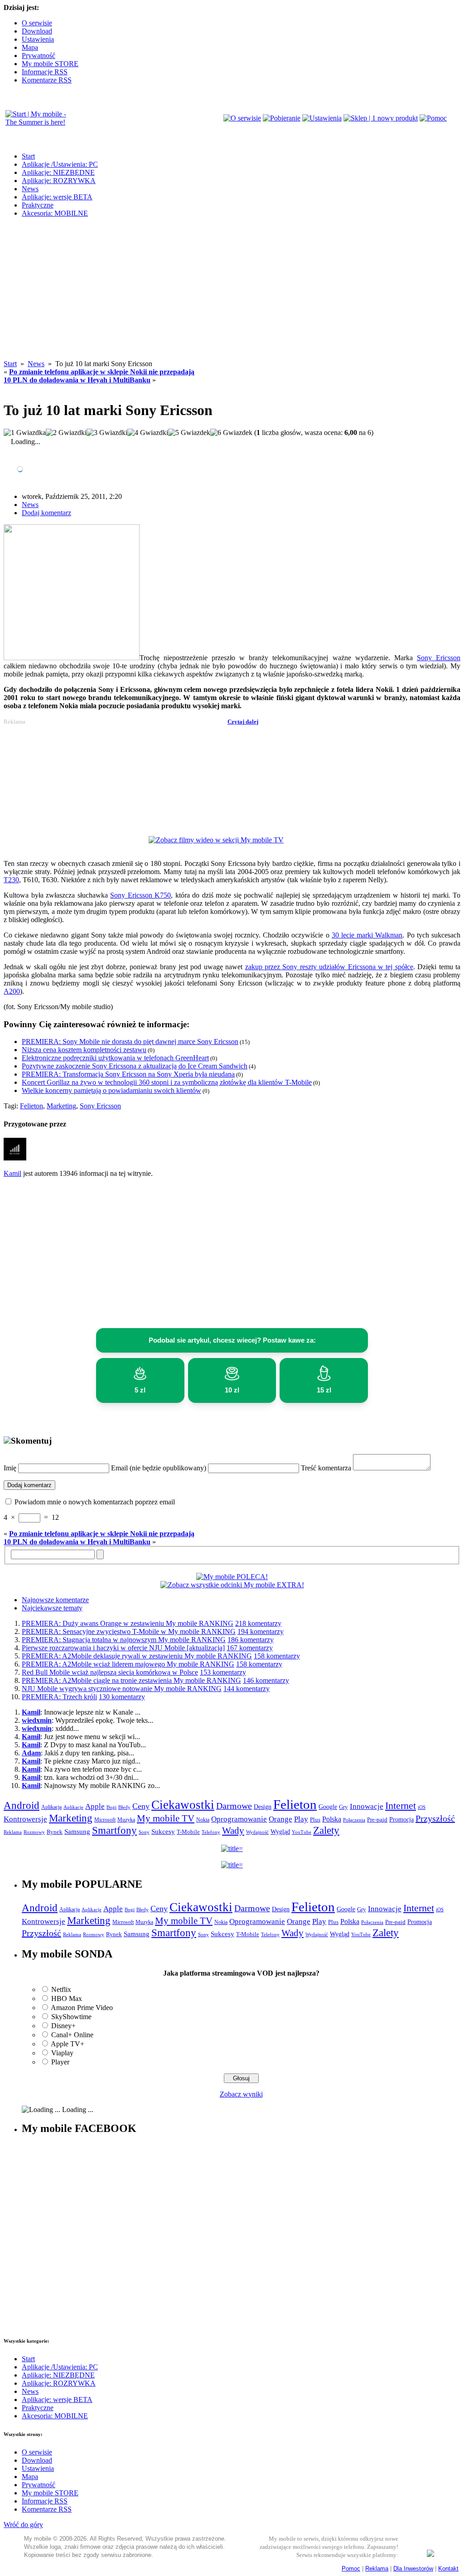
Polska (332, 1819)
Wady (233, 1831)
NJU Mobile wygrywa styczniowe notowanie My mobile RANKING (122, 1689)
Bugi (111, 1807)
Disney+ (63, 2026)
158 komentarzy (277, 1656)
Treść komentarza (326, 1468)
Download (37, 31)
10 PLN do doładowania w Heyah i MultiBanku (77, 380)
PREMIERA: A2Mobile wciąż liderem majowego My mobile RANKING (128, 1664)
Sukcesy (163, 1831)
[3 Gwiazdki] (107, 433)
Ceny (141, 1806)
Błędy (124, 1807)
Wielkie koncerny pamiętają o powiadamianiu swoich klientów (111, 1090)
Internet (401, 1806)
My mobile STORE (50, 64)
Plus (315, 1820)
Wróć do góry (23, 2525)
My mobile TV (166, 1818)
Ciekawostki (183, 1805)
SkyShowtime (71, 2017)
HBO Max (67, 1998)
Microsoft (105, 1820)
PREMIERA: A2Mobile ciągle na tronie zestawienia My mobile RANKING (131, 1680)
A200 (12, 991)
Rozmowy (34, 1832)
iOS (422, 1807)
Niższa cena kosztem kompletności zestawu (84, 1050)
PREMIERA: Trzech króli (59, 1697)
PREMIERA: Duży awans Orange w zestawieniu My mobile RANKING (128, 1623)
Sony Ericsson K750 (140, 895)
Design (263, 1807)
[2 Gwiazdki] (66, 433)
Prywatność (39, 56)
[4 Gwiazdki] (148, 433)
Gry (343, 1807)
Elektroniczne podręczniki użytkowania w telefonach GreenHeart (115, 1058)
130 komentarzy (122, 1697)
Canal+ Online (72, 2035)
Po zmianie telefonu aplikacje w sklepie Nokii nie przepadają (102, 372)
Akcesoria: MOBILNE (55, 213)
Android (22, 1805)
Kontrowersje (25, 1819)
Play (301, 1819)
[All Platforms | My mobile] (430, 2554)
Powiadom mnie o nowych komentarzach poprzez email (95, 1502)
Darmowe (234, 1806)
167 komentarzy (250, 1648)
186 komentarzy (251, 1640)
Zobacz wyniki (241, 2094)
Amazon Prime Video (82, 2008)
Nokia (203, 1820)
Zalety (326, 1830)
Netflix (61, 1989)
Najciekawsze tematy (52, 1608)
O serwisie (37, 23)
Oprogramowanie (239, 1819)
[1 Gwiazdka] (25, 433)
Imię (10, 1468)
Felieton (31, 1106)
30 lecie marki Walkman (367, 935)
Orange (280, 1819)
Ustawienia (38, 39)
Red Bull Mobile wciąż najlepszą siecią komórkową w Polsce (110, 1672)
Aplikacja (51, 1807)
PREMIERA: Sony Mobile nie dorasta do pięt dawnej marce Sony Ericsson (130, 1042)
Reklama (13, 1832)
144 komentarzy (246, 1689)
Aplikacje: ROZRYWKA (59, 181)
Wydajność (257, 1832)
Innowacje (367, 1806)
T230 (11, 880)
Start (28, 156)
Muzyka (126, 1820)
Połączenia (354, 1820)
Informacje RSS (45, 72)
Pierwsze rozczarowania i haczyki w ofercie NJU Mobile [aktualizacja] (123, 1648)
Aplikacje (73, 1807)
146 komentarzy (266, 1680)
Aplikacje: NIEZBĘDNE (58, 172)
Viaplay (62, 2053)
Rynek (55, 1832)
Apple (95, 1806)
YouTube (302, 1832)
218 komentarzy (258, 1623)
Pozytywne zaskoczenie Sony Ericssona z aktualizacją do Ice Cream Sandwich (135, 1066)
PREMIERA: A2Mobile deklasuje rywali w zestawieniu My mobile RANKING (137, 1656)
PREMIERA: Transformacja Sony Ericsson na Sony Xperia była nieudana (128, 1074)
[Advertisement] (232, 296)
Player (60, 2062)
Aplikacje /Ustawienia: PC (60, 164)
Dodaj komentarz (46, 513)
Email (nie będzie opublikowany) (159, 1468)
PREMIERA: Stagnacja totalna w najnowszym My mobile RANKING (124, 1640)
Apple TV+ (68, 2044)
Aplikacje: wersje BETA (57, 197)
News (30, 189)
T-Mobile (188, 1832)
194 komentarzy (261, 1631)
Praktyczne (38, 205)
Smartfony (114, 1830)
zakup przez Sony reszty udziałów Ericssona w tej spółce (329, 967)
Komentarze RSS (47, 80)
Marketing (61, 1106)
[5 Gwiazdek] (189, 433)
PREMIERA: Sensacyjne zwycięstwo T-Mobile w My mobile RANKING (129, 1631)
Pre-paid (377, 1820)
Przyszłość (435, 1818)
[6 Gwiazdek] (231, 433)
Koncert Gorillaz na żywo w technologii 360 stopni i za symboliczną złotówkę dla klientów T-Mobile (167, 1082)
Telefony (211, 1832)
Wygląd (280, 1832)
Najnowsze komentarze (55, 1600)
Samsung (77, 1832)
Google (328, 1807)
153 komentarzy (223, 1672)
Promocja (401, 1819)
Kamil (12, 1173)
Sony (144, 1832)
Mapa (30, 47)
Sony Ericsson (439, 658)
